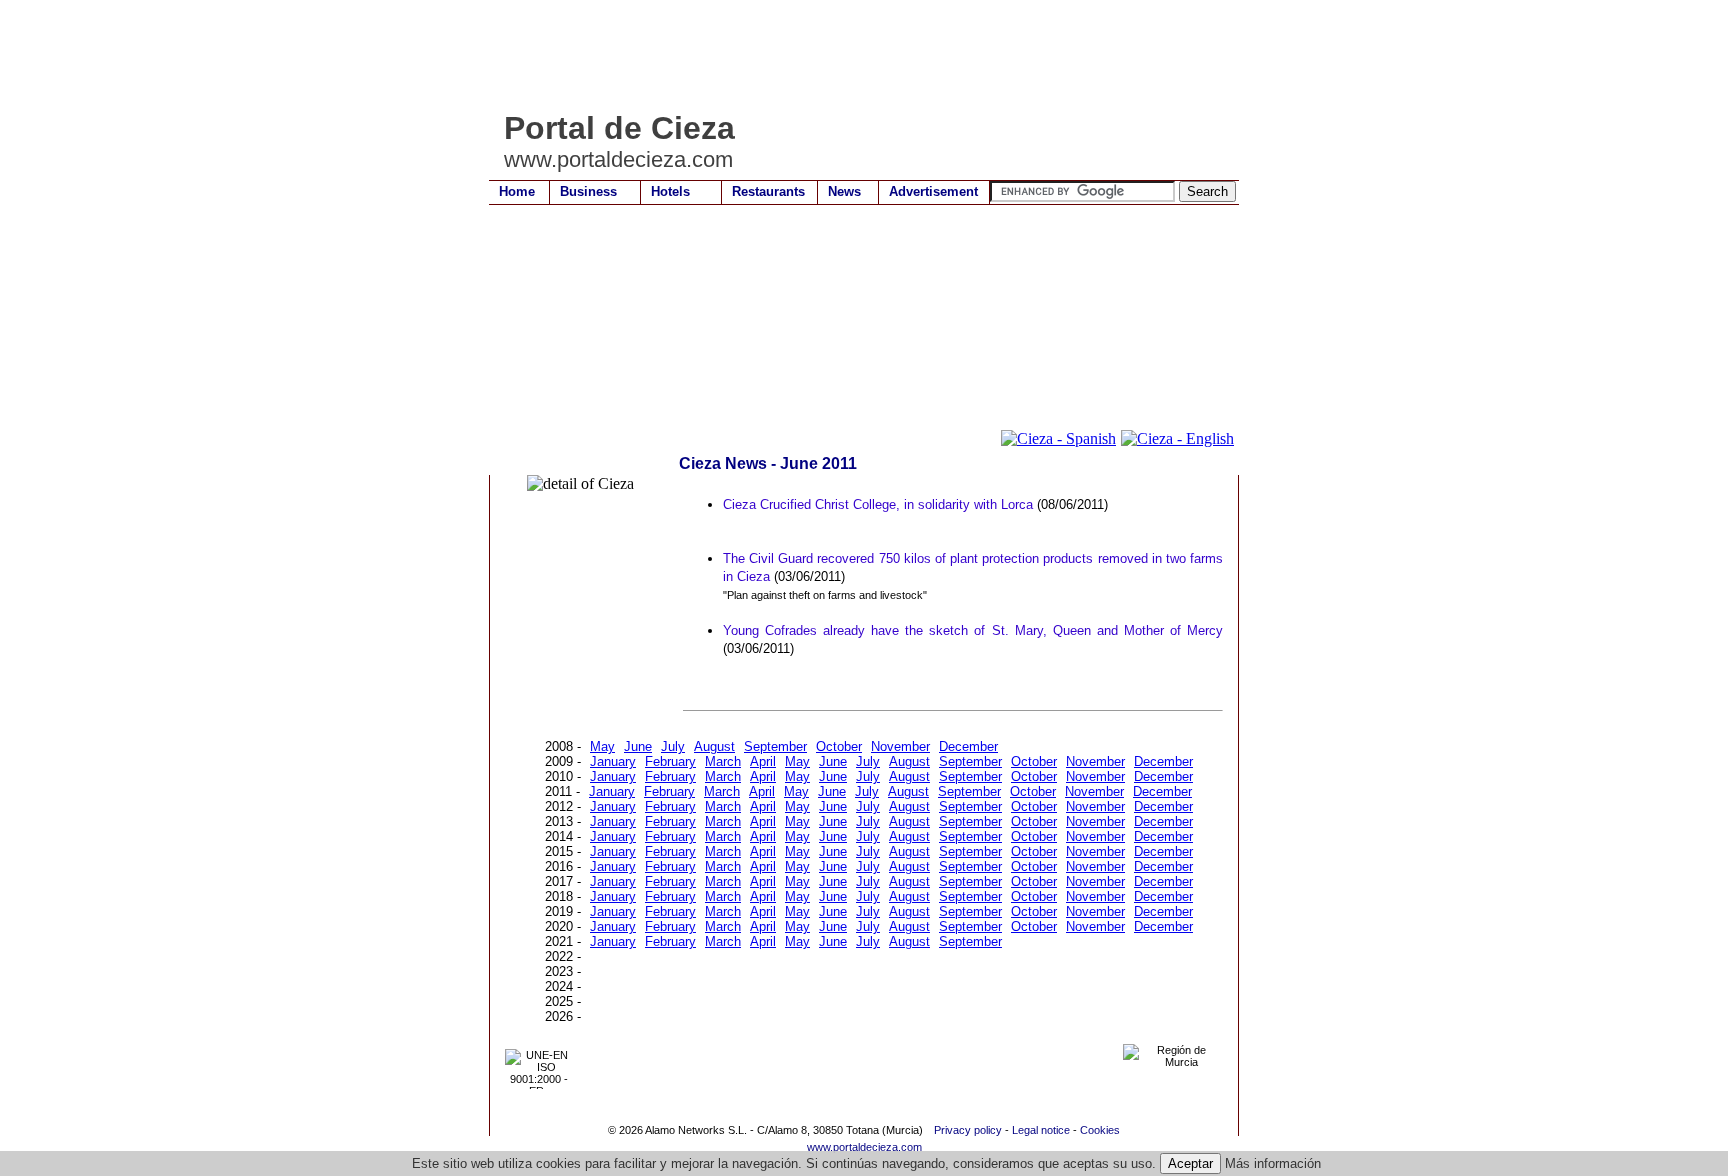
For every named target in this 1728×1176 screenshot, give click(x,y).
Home (517, 191)
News (844, 191)
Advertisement (933, 191)
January (613, 761)
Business (588, 191)
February (670, 761)
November (900, 746)
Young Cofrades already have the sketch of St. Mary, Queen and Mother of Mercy (973, 630)
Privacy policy (968, 1130)
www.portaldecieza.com (864, 1147)
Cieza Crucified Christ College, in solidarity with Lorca (878, 504)
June (638, 746)
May (602, 746)
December (968, 746)
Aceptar (1190, 1163)
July (673, 746)
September (775, 746)
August (714, 746)
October (839, 746)
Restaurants (768, 191)
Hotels (670, 191)
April (763, 761)
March (723, 761)
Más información (1273, 1163)
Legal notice (1041, 1130)
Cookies (1100, 1130)
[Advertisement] (853, 55)
